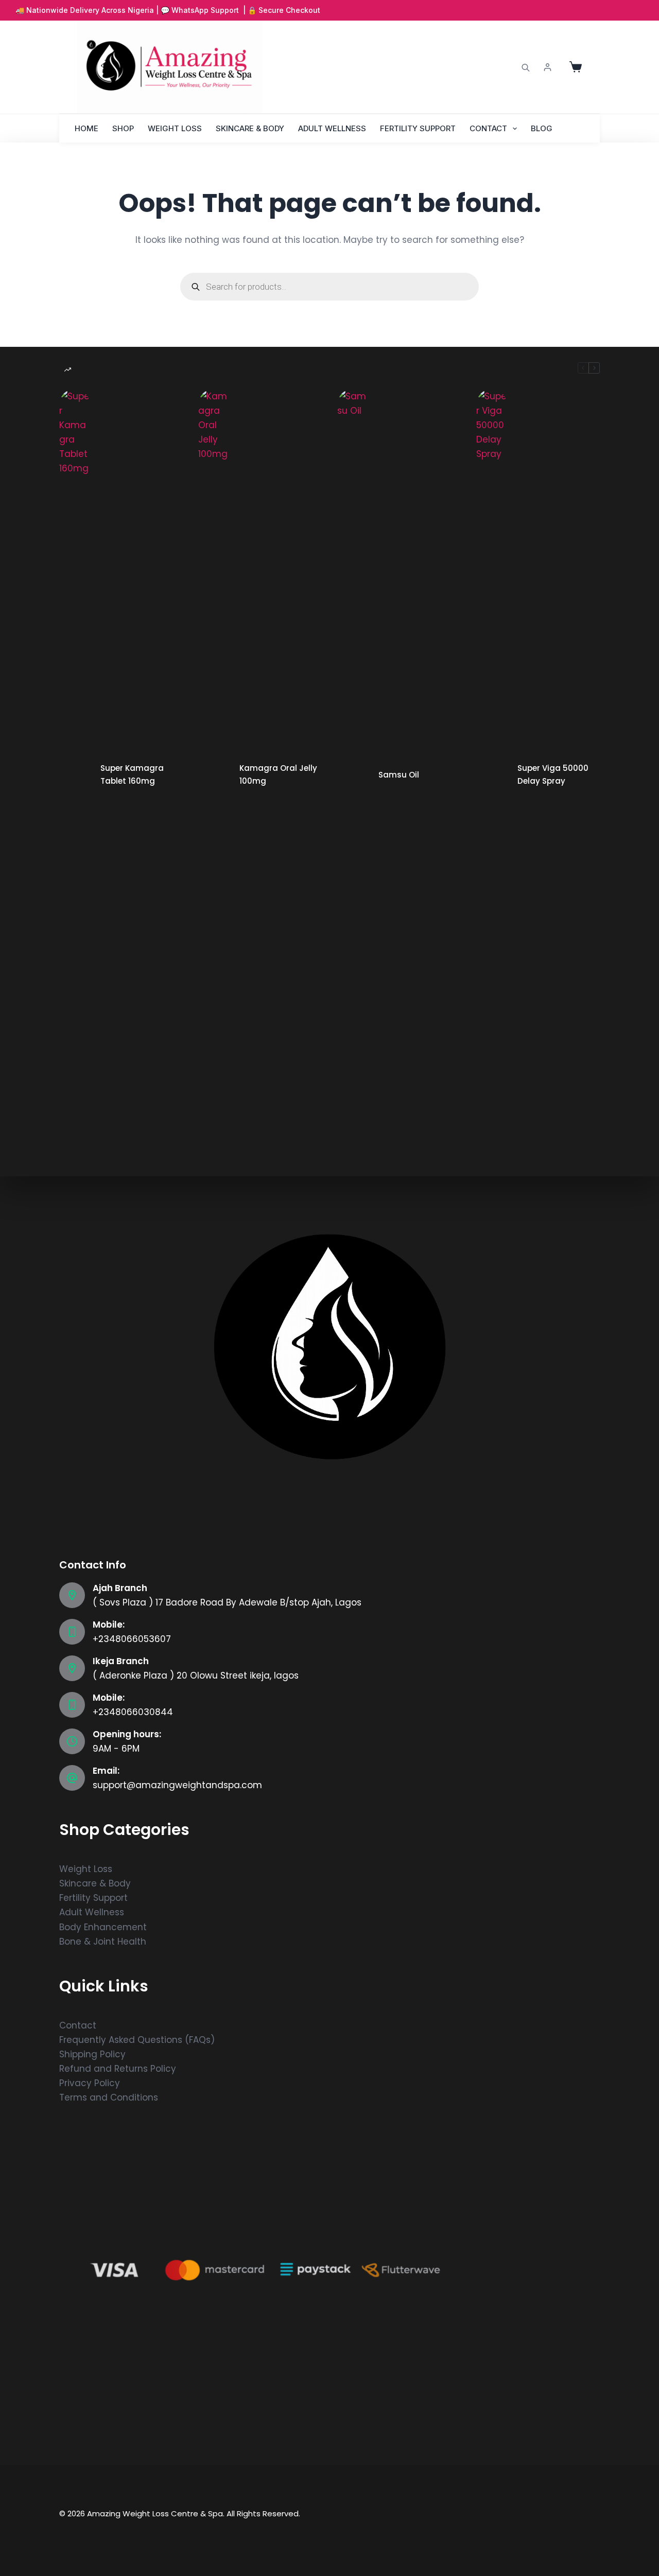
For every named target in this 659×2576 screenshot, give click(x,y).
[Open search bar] (526, 67)
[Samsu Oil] (353, 775)
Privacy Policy (90, 2083)
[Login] (548, 67)
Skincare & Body (250, 128)
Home (86, 128)
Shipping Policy (92, 2054)
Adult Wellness (332, 128)
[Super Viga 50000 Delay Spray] (492, 775)
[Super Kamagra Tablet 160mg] (75, 775)
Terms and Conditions (109, 2097)
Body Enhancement (103, 1927)
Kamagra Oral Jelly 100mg (278, 774)
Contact (488, 128)
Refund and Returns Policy (118, 2069)
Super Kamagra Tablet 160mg (132, 774)
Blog (542, 128)
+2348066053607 (132, 1639)
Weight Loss (175, 128)
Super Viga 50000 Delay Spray (553, 774)
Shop (123, 128)
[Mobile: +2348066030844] (72, 1705)
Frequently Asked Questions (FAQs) (137, 2040)
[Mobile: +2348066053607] (72, 1632)
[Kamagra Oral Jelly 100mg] (214, 775)
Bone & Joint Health (103, 1942)
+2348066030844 (133, 1712)
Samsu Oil (399, 775)
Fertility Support (418, 128)
